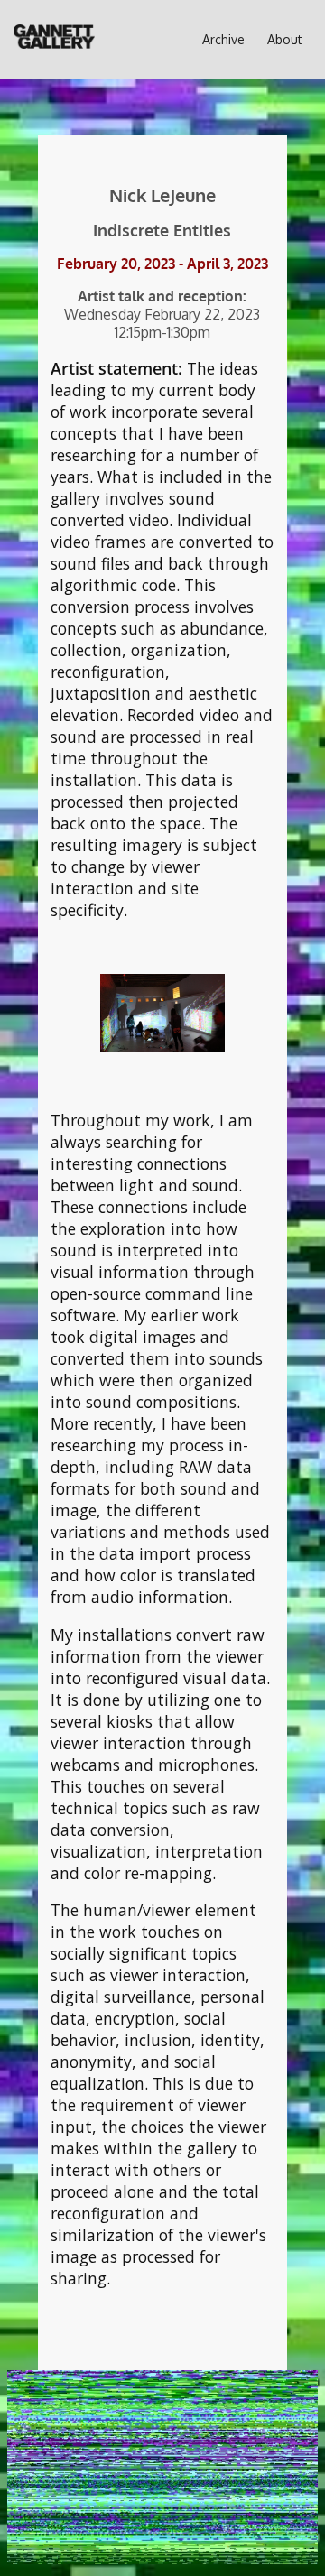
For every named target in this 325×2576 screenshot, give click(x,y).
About (285, 39)
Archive (223, 39)
